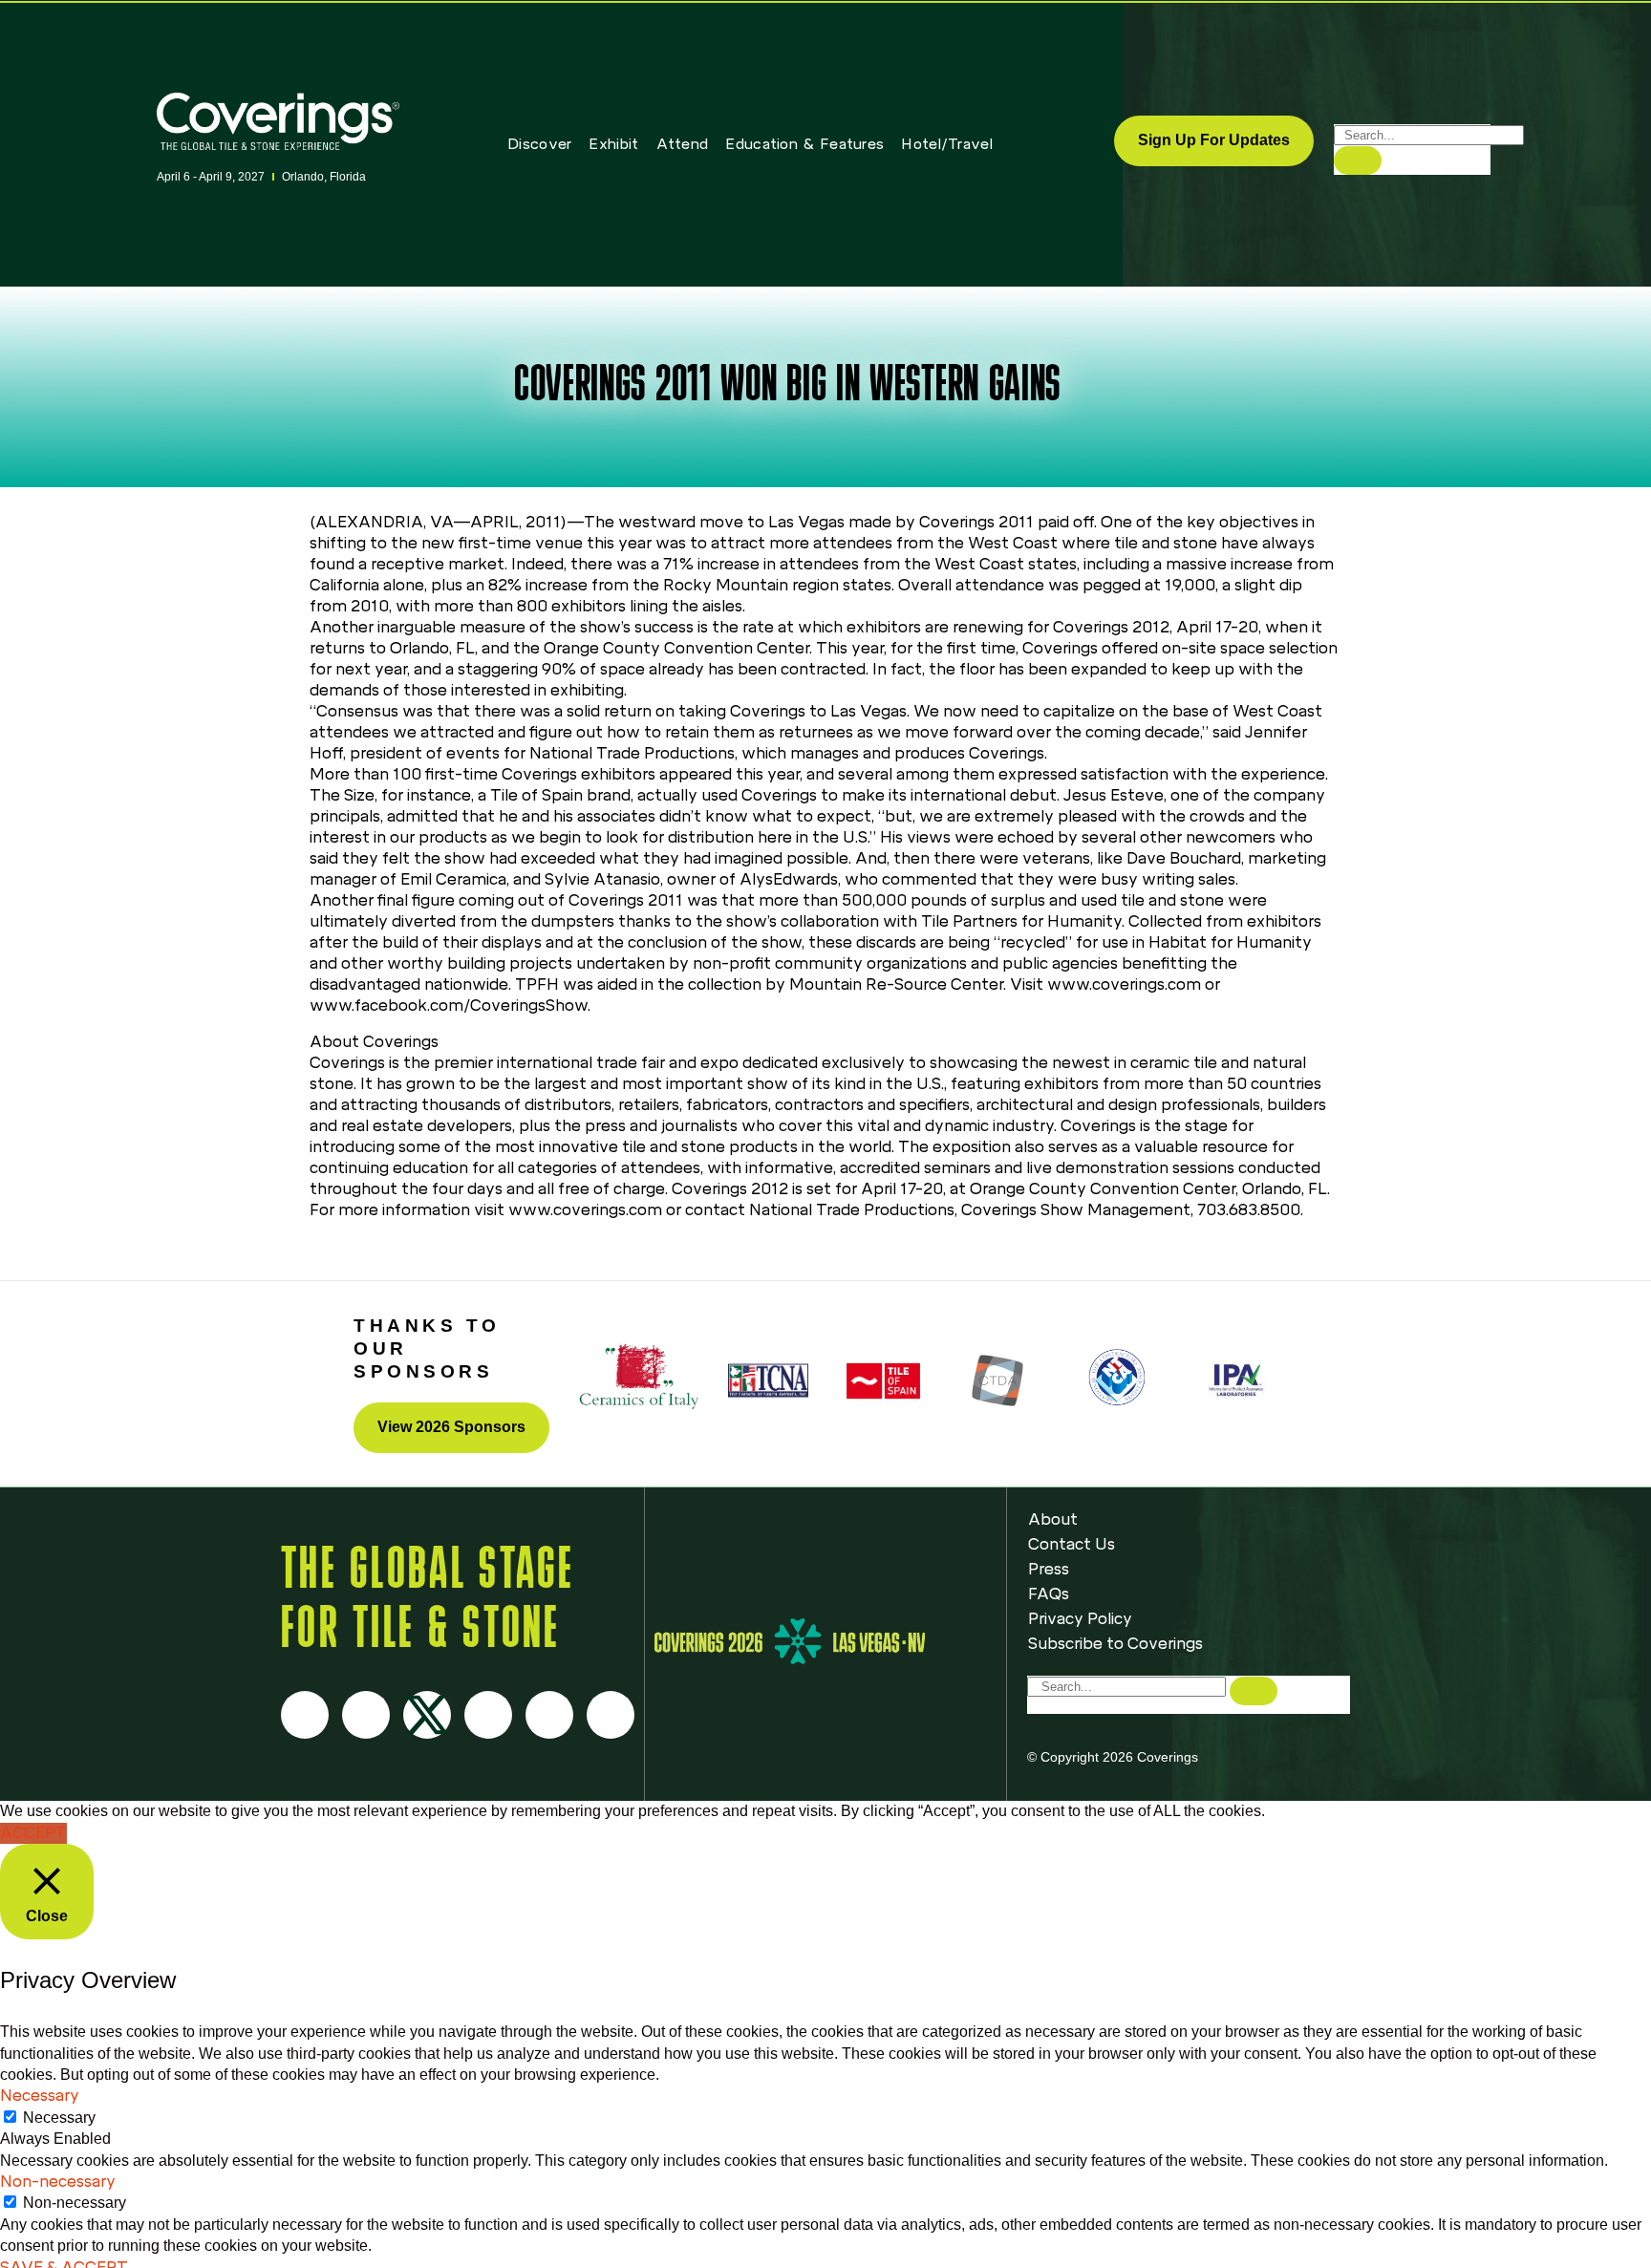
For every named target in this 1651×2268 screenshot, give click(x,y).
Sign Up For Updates (1214, 140)
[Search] (1358, 160)
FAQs (1049, 1594)
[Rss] (549, 1715)
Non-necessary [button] (58, 2182)
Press (1049, 1569)
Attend (683, 144)
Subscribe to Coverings (1115, 1644)
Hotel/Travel (947, 144)
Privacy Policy (1080, 1619)
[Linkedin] (611, 1715)
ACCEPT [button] (33, 1833)
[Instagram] (366, 1715)
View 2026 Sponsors (451, 1427)
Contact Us (1072, 1544)
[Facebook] (305, 1715)
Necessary (59, 2118)
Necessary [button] (40, 2096)
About (1053, 1519)
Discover (539, 144)
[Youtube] (488, 1715)
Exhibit (613, 144)
